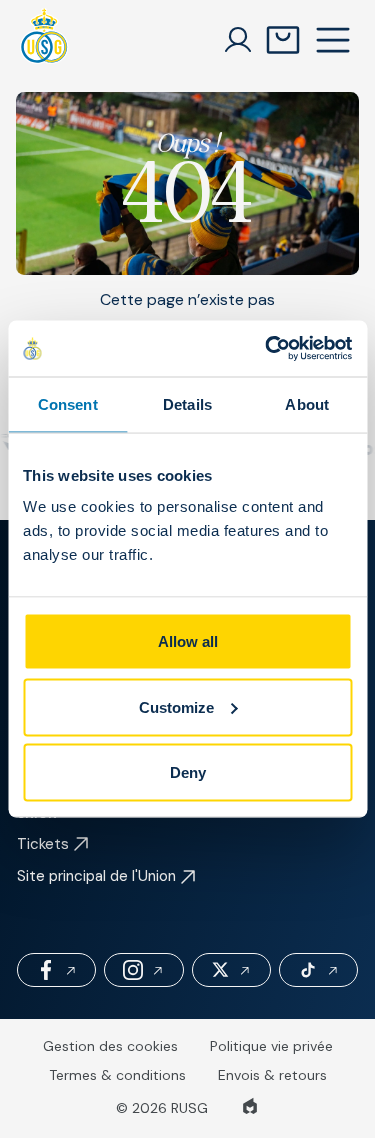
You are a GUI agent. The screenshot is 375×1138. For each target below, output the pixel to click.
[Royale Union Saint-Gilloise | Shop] (44, 40)
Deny (188, 772)
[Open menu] (333, 40)
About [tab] (307, 403)
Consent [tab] (68, 403)
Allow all (188, 641)
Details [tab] (187, 403)
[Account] (238, 40)
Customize (176, 706)
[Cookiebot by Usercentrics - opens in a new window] (267, 349)
